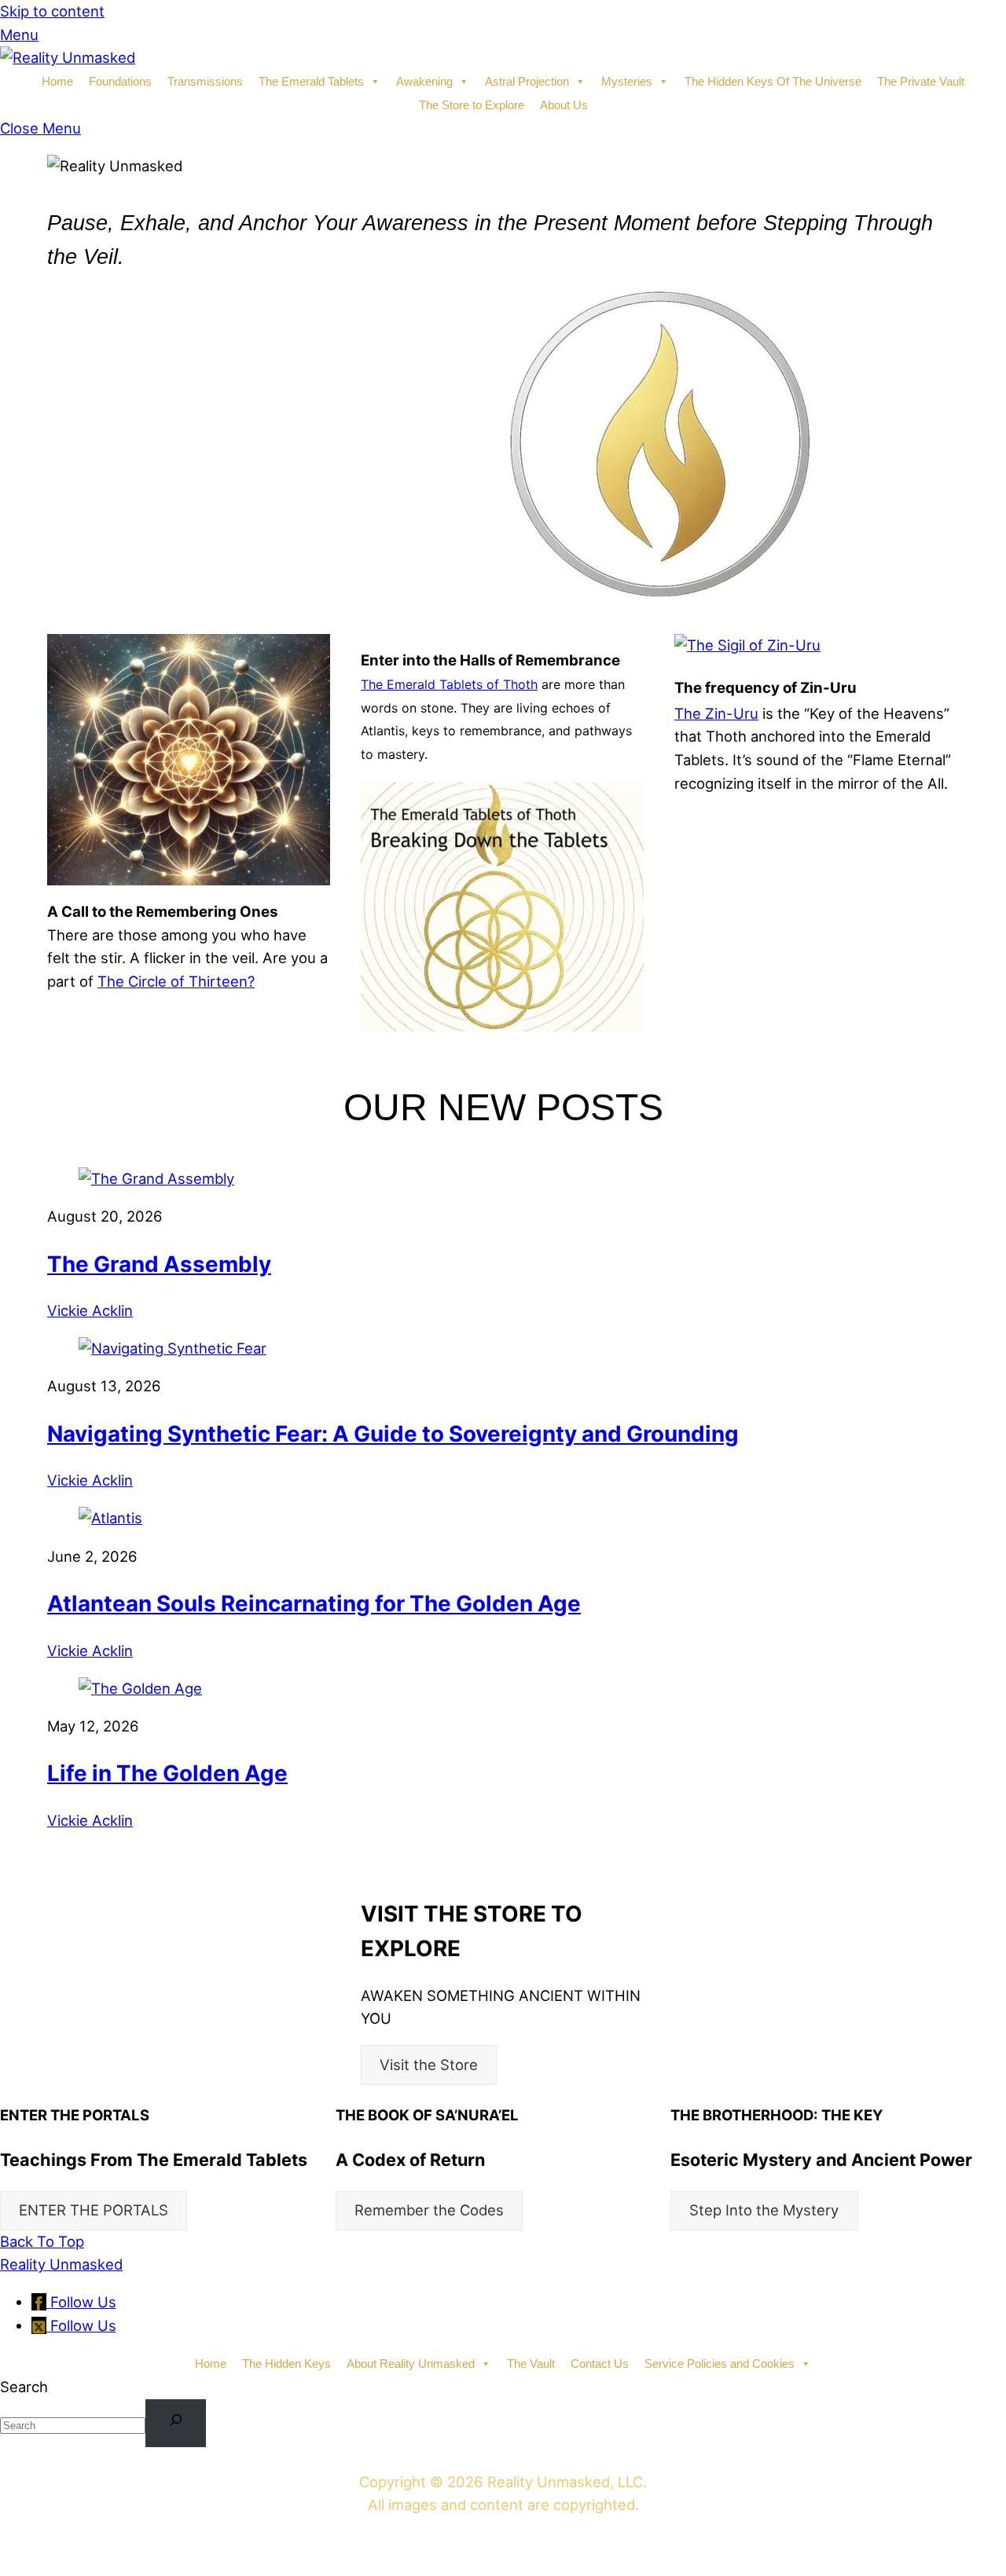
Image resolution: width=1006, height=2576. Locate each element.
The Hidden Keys (286, 2363)
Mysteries (627, 81)
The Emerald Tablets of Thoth (449, 684)
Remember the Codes (429, 2210)
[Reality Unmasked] (68, 57)
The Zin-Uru (716, 713)
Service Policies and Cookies (720, 2363)
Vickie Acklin (90, 1310)
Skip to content (52, 11)
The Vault (531, 2363)
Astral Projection (527, 81)
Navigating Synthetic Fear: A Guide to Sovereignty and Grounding (393, 1434)
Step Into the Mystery (764, 2210)
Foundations (120, 81)
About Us (564, 105)
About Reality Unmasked (411, 2363)
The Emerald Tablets (311, 81)
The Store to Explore (472, 105)
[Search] (176, 2423)
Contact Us (600, 2363)
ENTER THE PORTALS (94, 2210)
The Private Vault (921, 81)
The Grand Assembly (159, 1264)
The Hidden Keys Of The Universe (773, 81)
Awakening (424, 81)
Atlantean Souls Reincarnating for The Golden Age (314, 1603)
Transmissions (205, 81)
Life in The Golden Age (167, 1773)
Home (57, 81)
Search (24, 2387)
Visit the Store (429, 2065)
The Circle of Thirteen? (176, 981)
